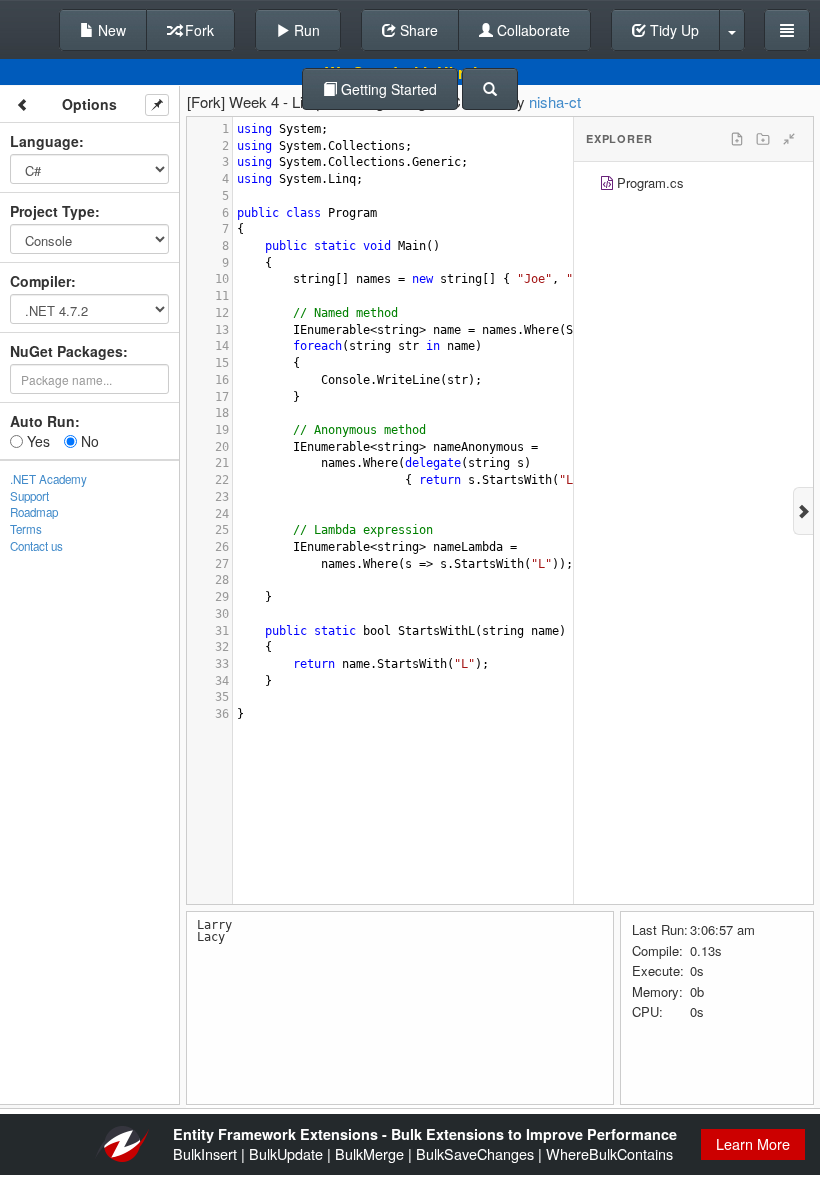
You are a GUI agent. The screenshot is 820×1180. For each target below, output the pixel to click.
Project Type (52, 211)
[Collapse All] (789, 139)
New (110, 30)
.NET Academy (48, 479)
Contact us (36, 546)
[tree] (693, 185)
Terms (26, 529)
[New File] (737, 139)
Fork (197, 30)
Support (29, 496)
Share (417, 30)
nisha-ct (555, 101)
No (88, 441)
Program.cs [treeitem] (650, 182)
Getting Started (387, 89)
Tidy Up (672, 30)
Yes (36, 441)
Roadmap (34, 512)
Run (305, 30)
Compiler (40, 281)
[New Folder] (763, 139)
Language (44, 141)
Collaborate (531, 30)
